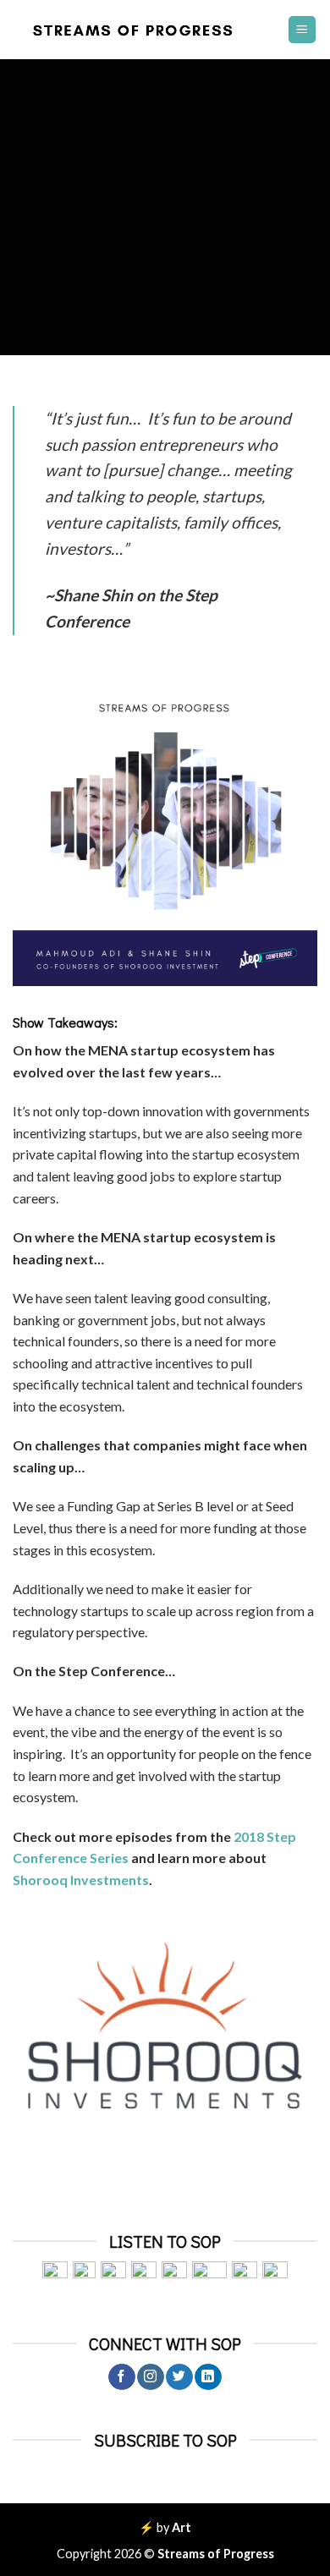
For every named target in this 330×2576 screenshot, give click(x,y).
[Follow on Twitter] (179, 2377)
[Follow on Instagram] (150, 2377)
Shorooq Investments (81, 1880)
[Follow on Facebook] (121, 2377)
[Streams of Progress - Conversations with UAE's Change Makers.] (137, 30)
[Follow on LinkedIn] (208, 2377)
